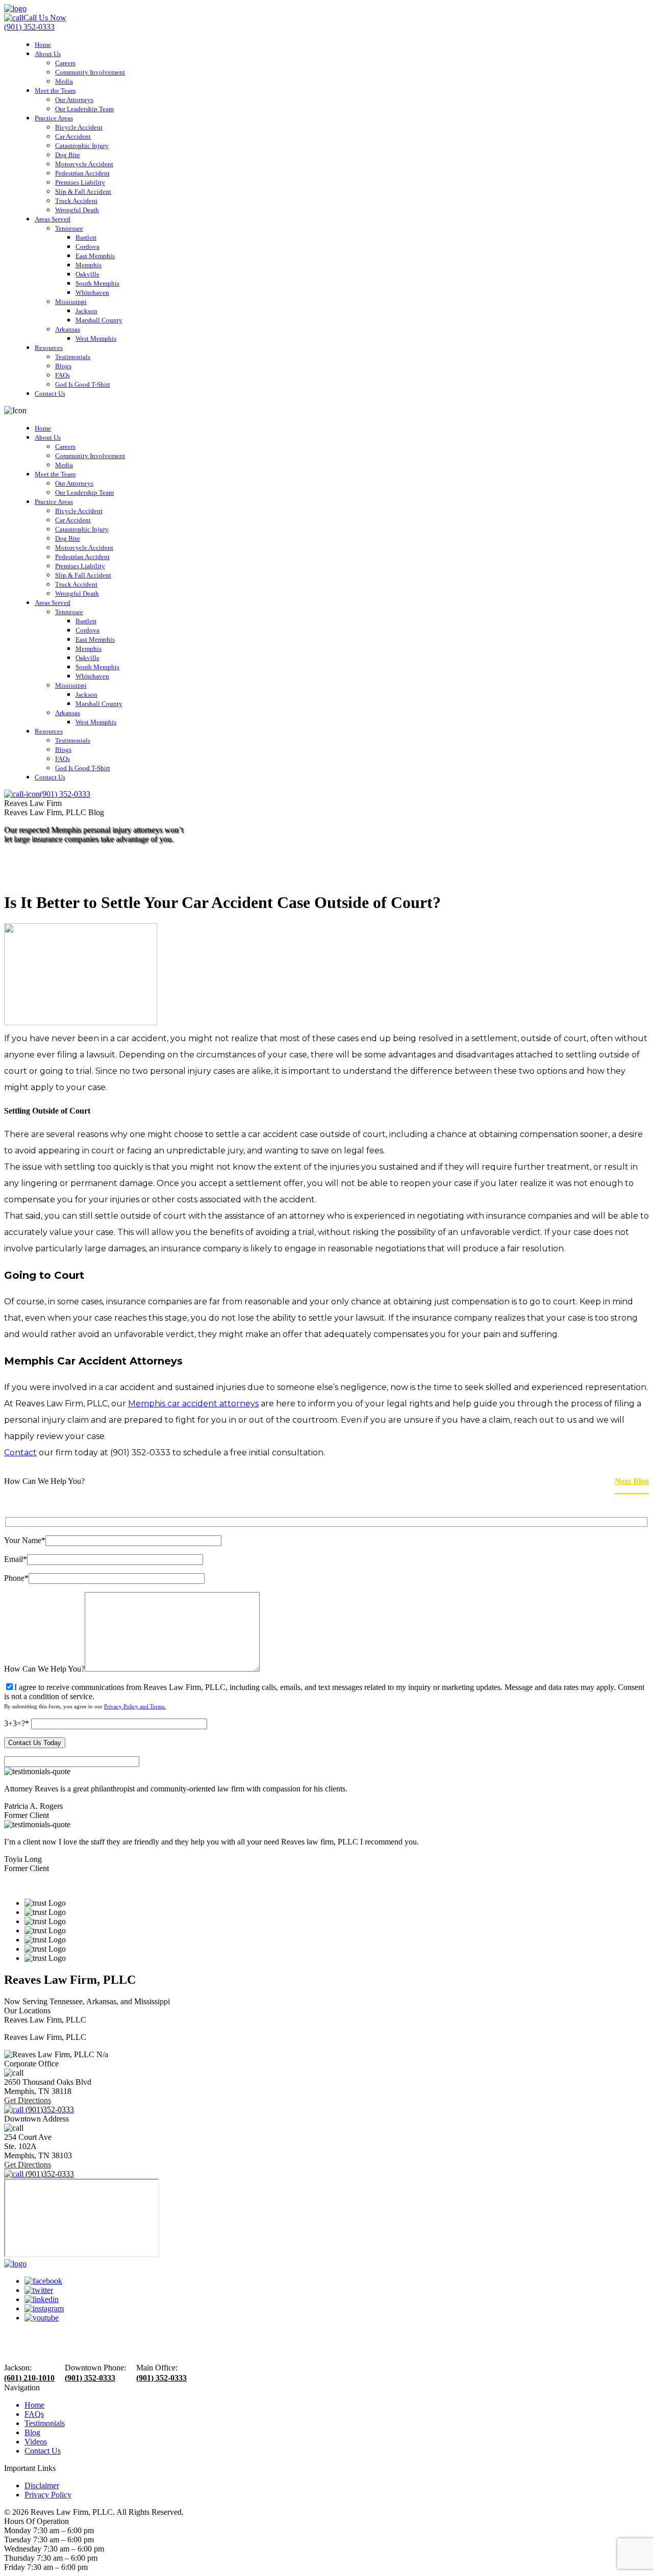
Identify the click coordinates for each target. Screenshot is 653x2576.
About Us (48, 54)
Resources (49, 348)
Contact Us (50, 394)
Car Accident (73, 136)
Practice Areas (54, 118)
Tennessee (69, 228)
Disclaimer (42, 2485)
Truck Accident (76, 201)
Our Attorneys (74, 100)
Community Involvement (90, 72)
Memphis (89, 265)
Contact (20, 1453)
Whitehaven (92, 293)
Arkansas (68, 329)
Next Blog (632, 1481)
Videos (36, 2442)
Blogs (63, 366)
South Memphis (97, 283)
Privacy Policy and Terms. (135, 1706)
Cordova (87, 247)
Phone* (16, 1578)
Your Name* (25, 1540)
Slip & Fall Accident (83, 192)
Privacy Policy (48, 2495)
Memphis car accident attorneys (193, 1404)
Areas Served (53, 219)
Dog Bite (68, 155)
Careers (65, 63)
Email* (16, 1559)
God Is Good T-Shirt (83, 384)
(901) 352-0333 (90, 2378)
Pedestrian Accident (82, 173)
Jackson (86, 311)
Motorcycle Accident (84, 164)
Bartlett (86, 237)
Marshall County (99, 320)
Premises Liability (80, 182)
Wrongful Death (77, 210)
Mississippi (71, 302)
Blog (32, 2432)
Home (43, 45)
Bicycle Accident (79, 127)
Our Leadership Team (84, 109)
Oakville (87, 274)
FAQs (62, 375)
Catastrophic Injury (82, 146)
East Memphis (95, 256)
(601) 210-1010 (29, 2378)
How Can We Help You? (44, 1669)
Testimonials (73, 357)
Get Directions (28, 2100)
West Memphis (96, 338)
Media (64, 81)
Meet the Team (55, 91)
